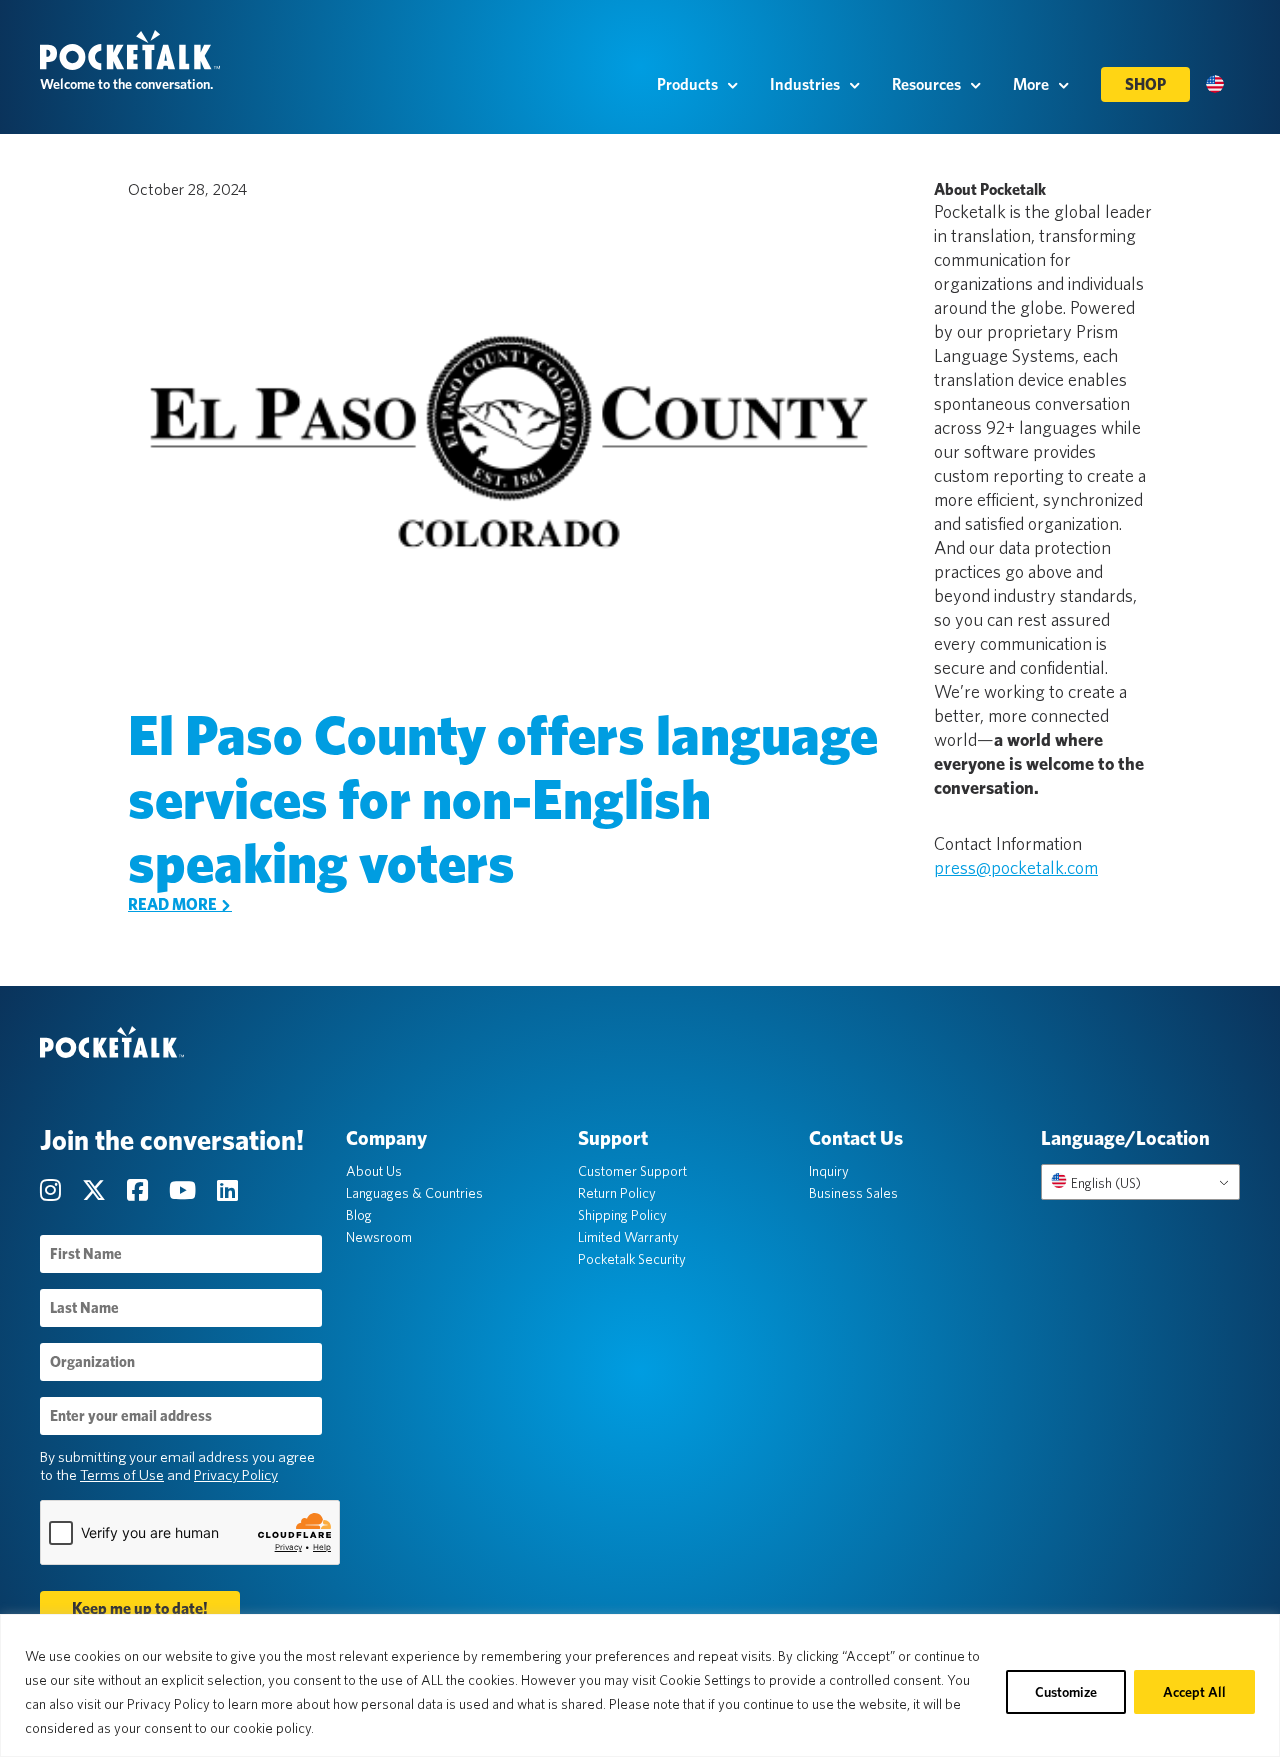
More (1031, 84)
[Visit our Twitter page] (96, 1190)
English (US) (1104, 1183)
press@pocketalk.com (1016, 867)
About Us (374, 1171)
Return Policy (617, 1193)
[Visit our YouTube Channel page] (185, 1190)
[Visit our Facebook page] (140, 1190)
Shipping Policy (622, 1215)
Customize (1066, 1692)
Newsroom (379, 1237)
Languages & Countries (414, 1193)
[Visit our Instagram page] (53, 1190)
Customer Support (632, 1171)
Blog (359, 1215)
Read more (174, 904)
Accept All (1194, 1692)
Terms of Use (122, 1475)
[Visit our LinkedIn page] (227, 1190)
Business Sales (853, 1193)
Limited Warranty (628, 1237)
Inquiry (829, 1171)
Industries (805, 84)
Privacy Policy (236, 1475)
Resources (926, 84)
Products (687, 84)
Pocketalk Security (632, 1259)
